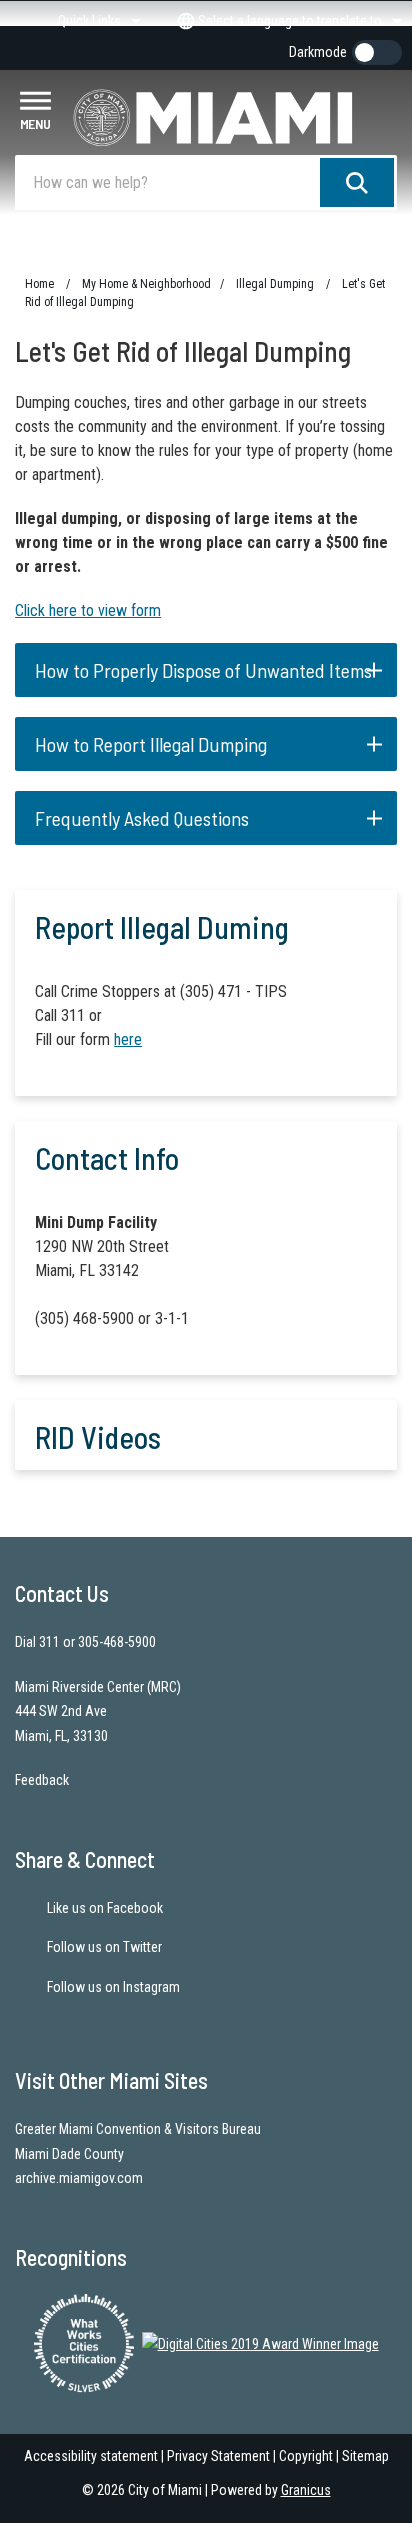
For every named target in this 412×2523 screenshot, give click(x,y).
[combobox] (286, 21)
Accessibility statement (91, 2456)
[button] (206, 670)
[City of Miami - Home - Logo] (236, 117)
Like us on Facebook (105, 1908)
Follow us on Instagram (113, 1987)
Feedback (42, 1780)
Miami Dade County (69, 2154)
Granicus (306, 2490)
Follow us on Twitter (104, 1947)
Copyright (306, 2456)
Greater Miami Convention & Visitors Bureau (138, 2129)
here (128, 1039)
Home (39, 284)
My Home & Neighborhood (146, 284)
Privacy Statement (218, 2456)
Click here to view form (88, 610)
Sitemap (365, 2456)
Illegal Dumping (276, 284)
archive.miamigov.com (79, 2178)
